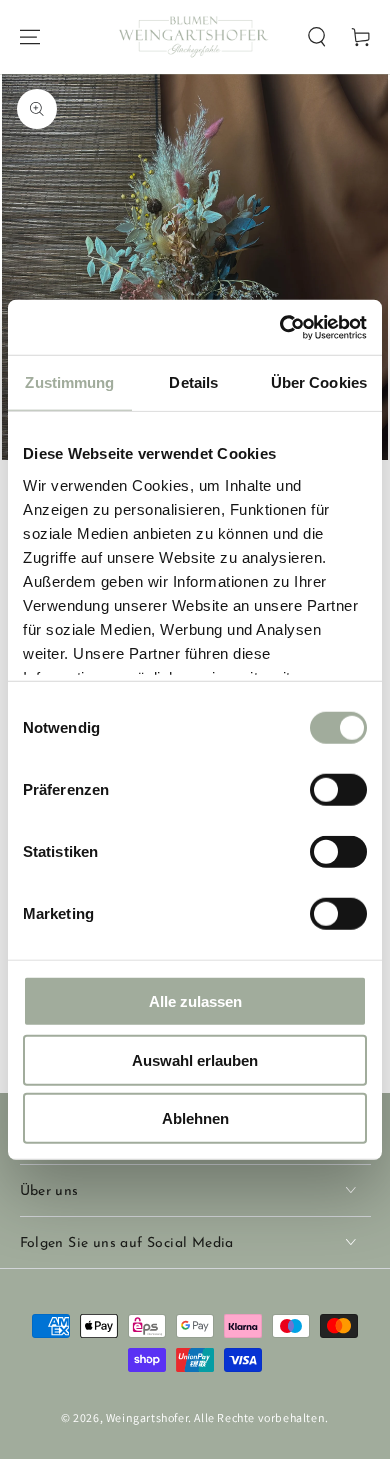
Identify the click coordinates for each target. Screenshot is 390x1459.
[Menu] (30, 37)
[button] (317, 37)
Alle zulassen (195, 1001)
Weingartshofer (147, 1417)
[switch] (338, 790)
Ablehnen (195, 1118)
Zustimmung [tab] (69, 382)
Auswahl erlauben (195, 1059)
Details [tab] (193, 382)
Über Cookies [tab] (319, 382)
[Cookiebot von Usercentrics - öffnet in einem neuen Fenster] (280, 327)
